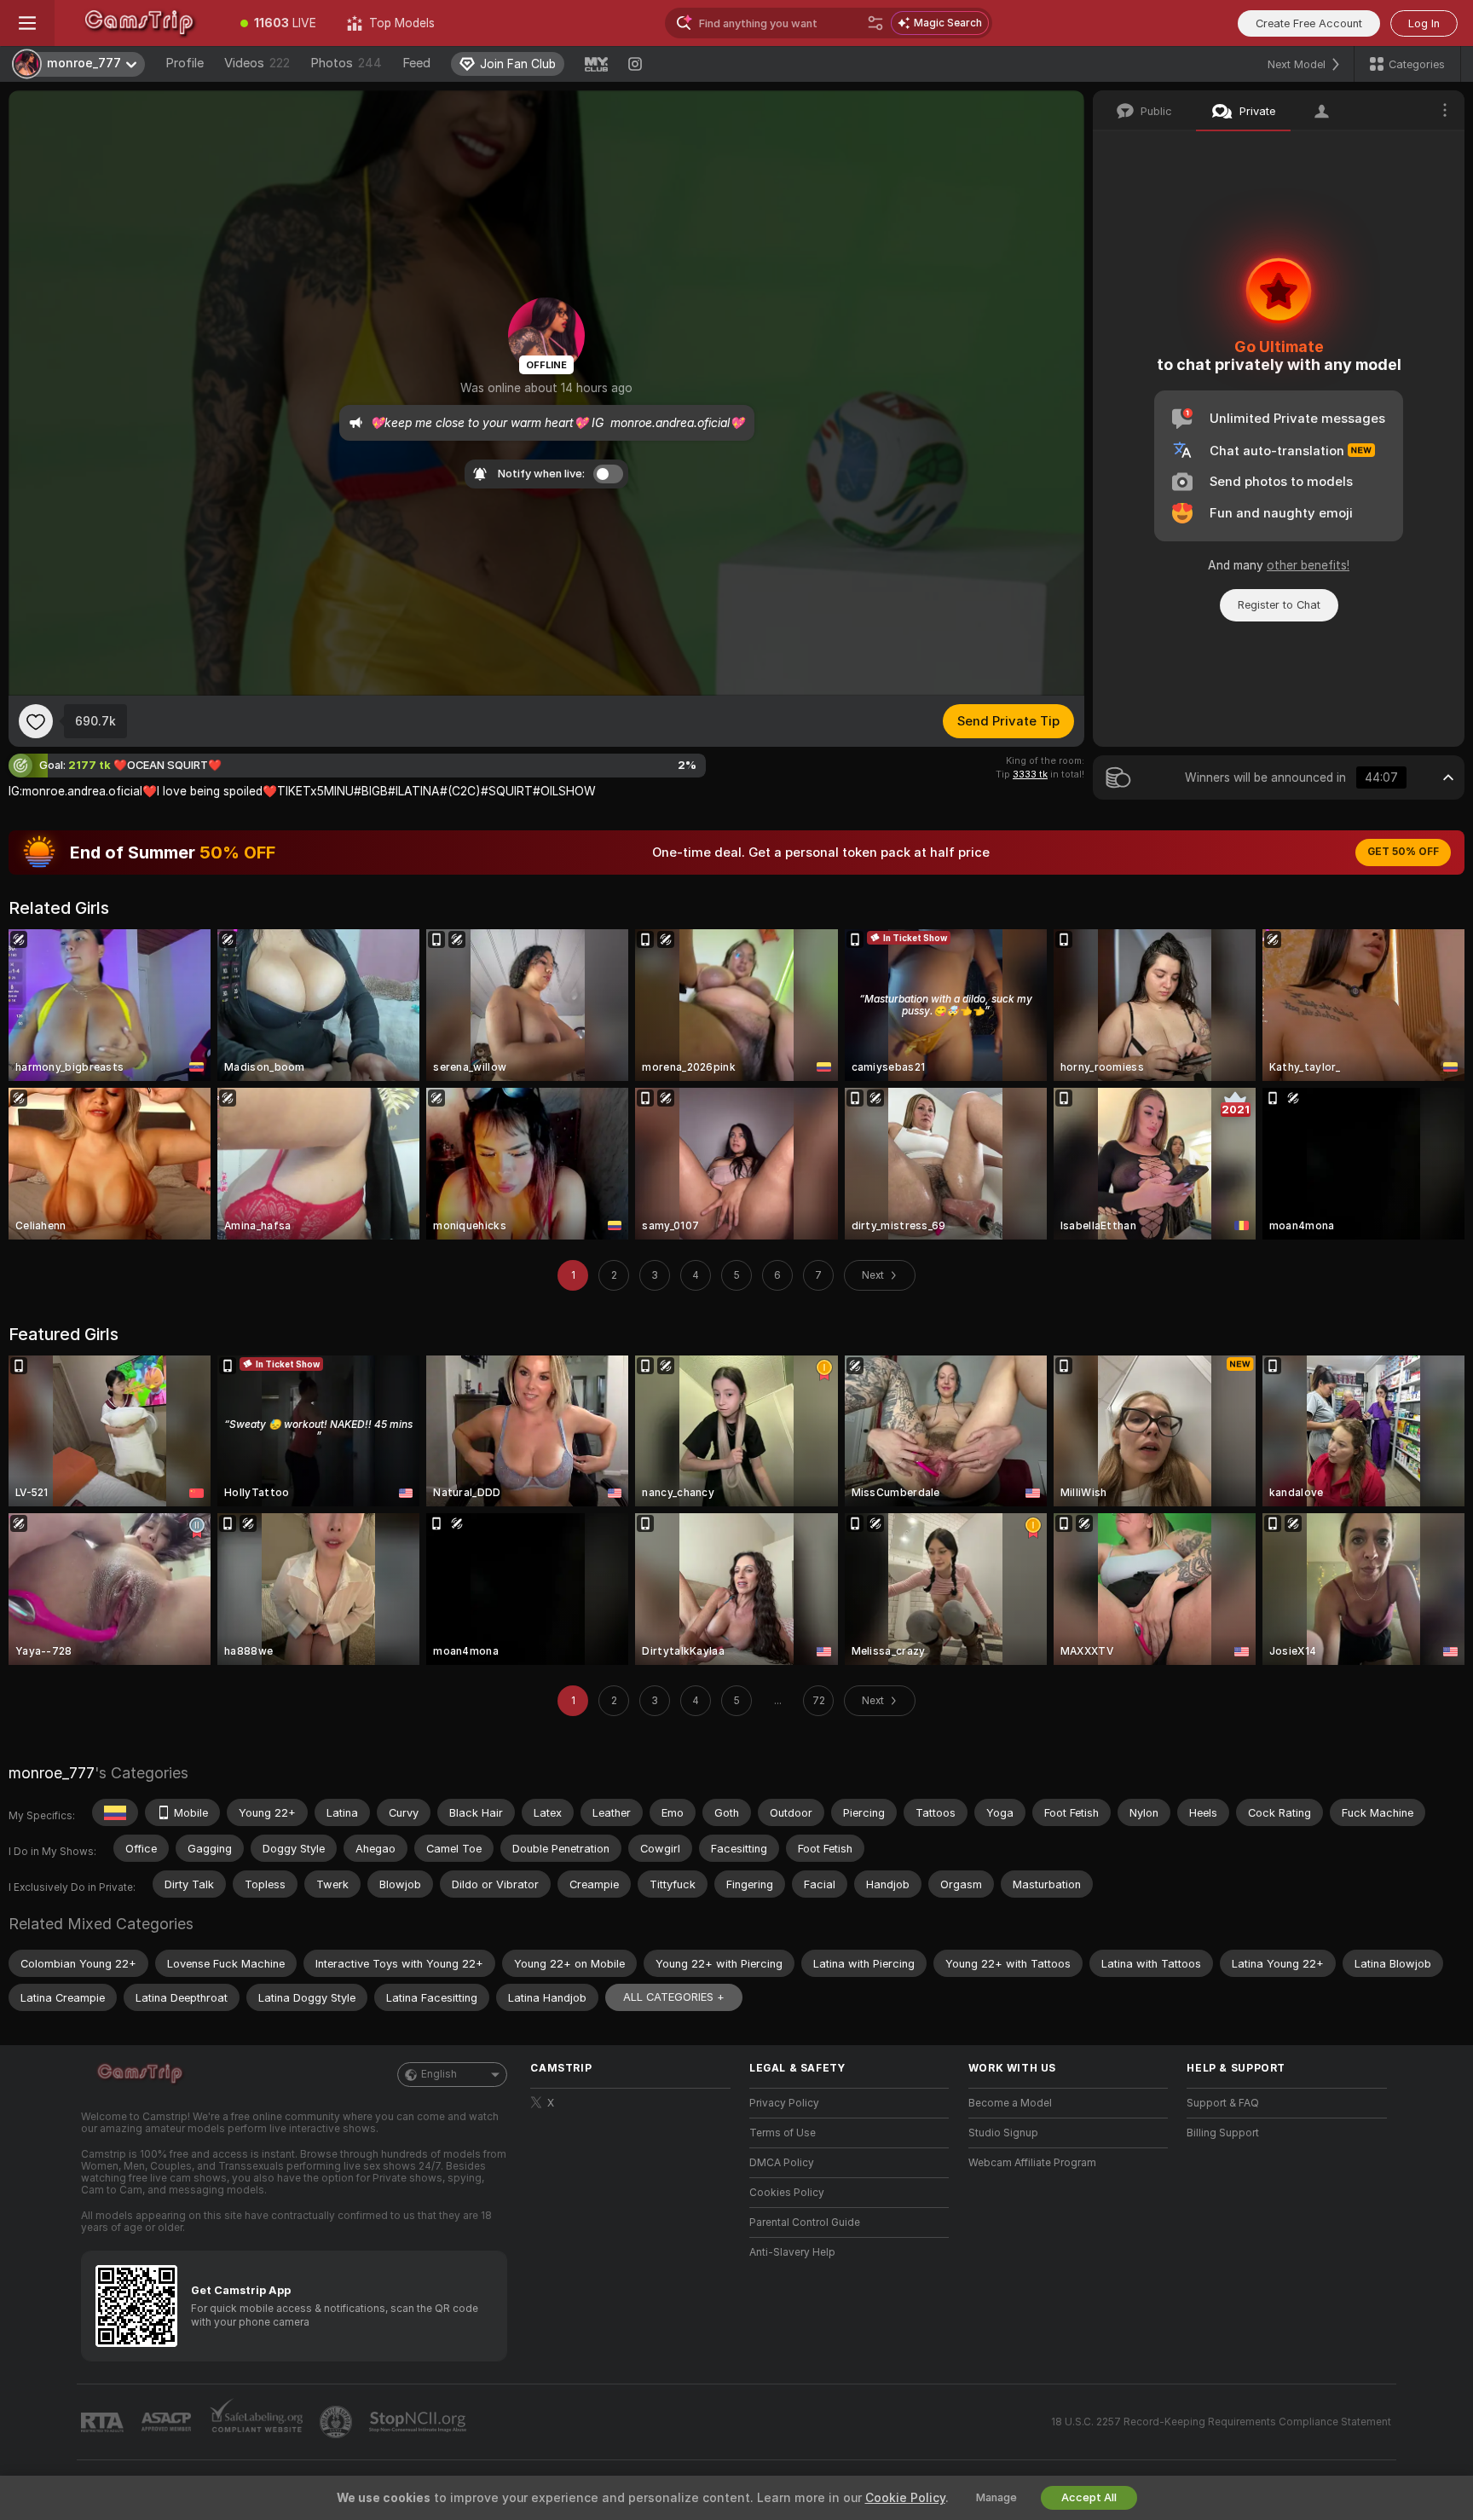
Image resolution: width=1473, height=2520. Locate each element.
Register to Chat (1279, 605)
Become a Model (1010, 2103)
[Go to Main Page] (140, 23)
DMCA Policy (782, 2163)
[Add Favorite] (36, 721)
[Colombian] (115, 1812)
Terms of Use (783, 2133)
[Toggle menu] (27, 23)
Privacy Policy (784, 2103)
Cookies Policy (787, 2193)
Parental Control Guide (805, 2222)
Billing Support (1223, 2133)
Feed (416, 63)
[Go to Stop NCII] (419, 2422)
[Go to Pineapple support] (338, 2422)
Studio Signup (1003, 2133)
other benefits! (1308, 565)
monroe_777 (52, 1773)
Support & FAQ (1223, 2103)
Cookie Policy (905, 2498)
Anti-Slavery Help (792, 2252)
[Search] (875, 23)
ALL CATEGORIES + (674, 1997)
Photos (346, 63)
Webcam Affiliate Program (1032, 2163)
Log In (1424, 23)
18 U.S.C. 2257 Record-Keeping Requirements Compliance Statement (1221, 2422)
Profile (185, 63)
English (439, 2074)
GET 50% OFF (1403, 852)
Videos (257, 63)
